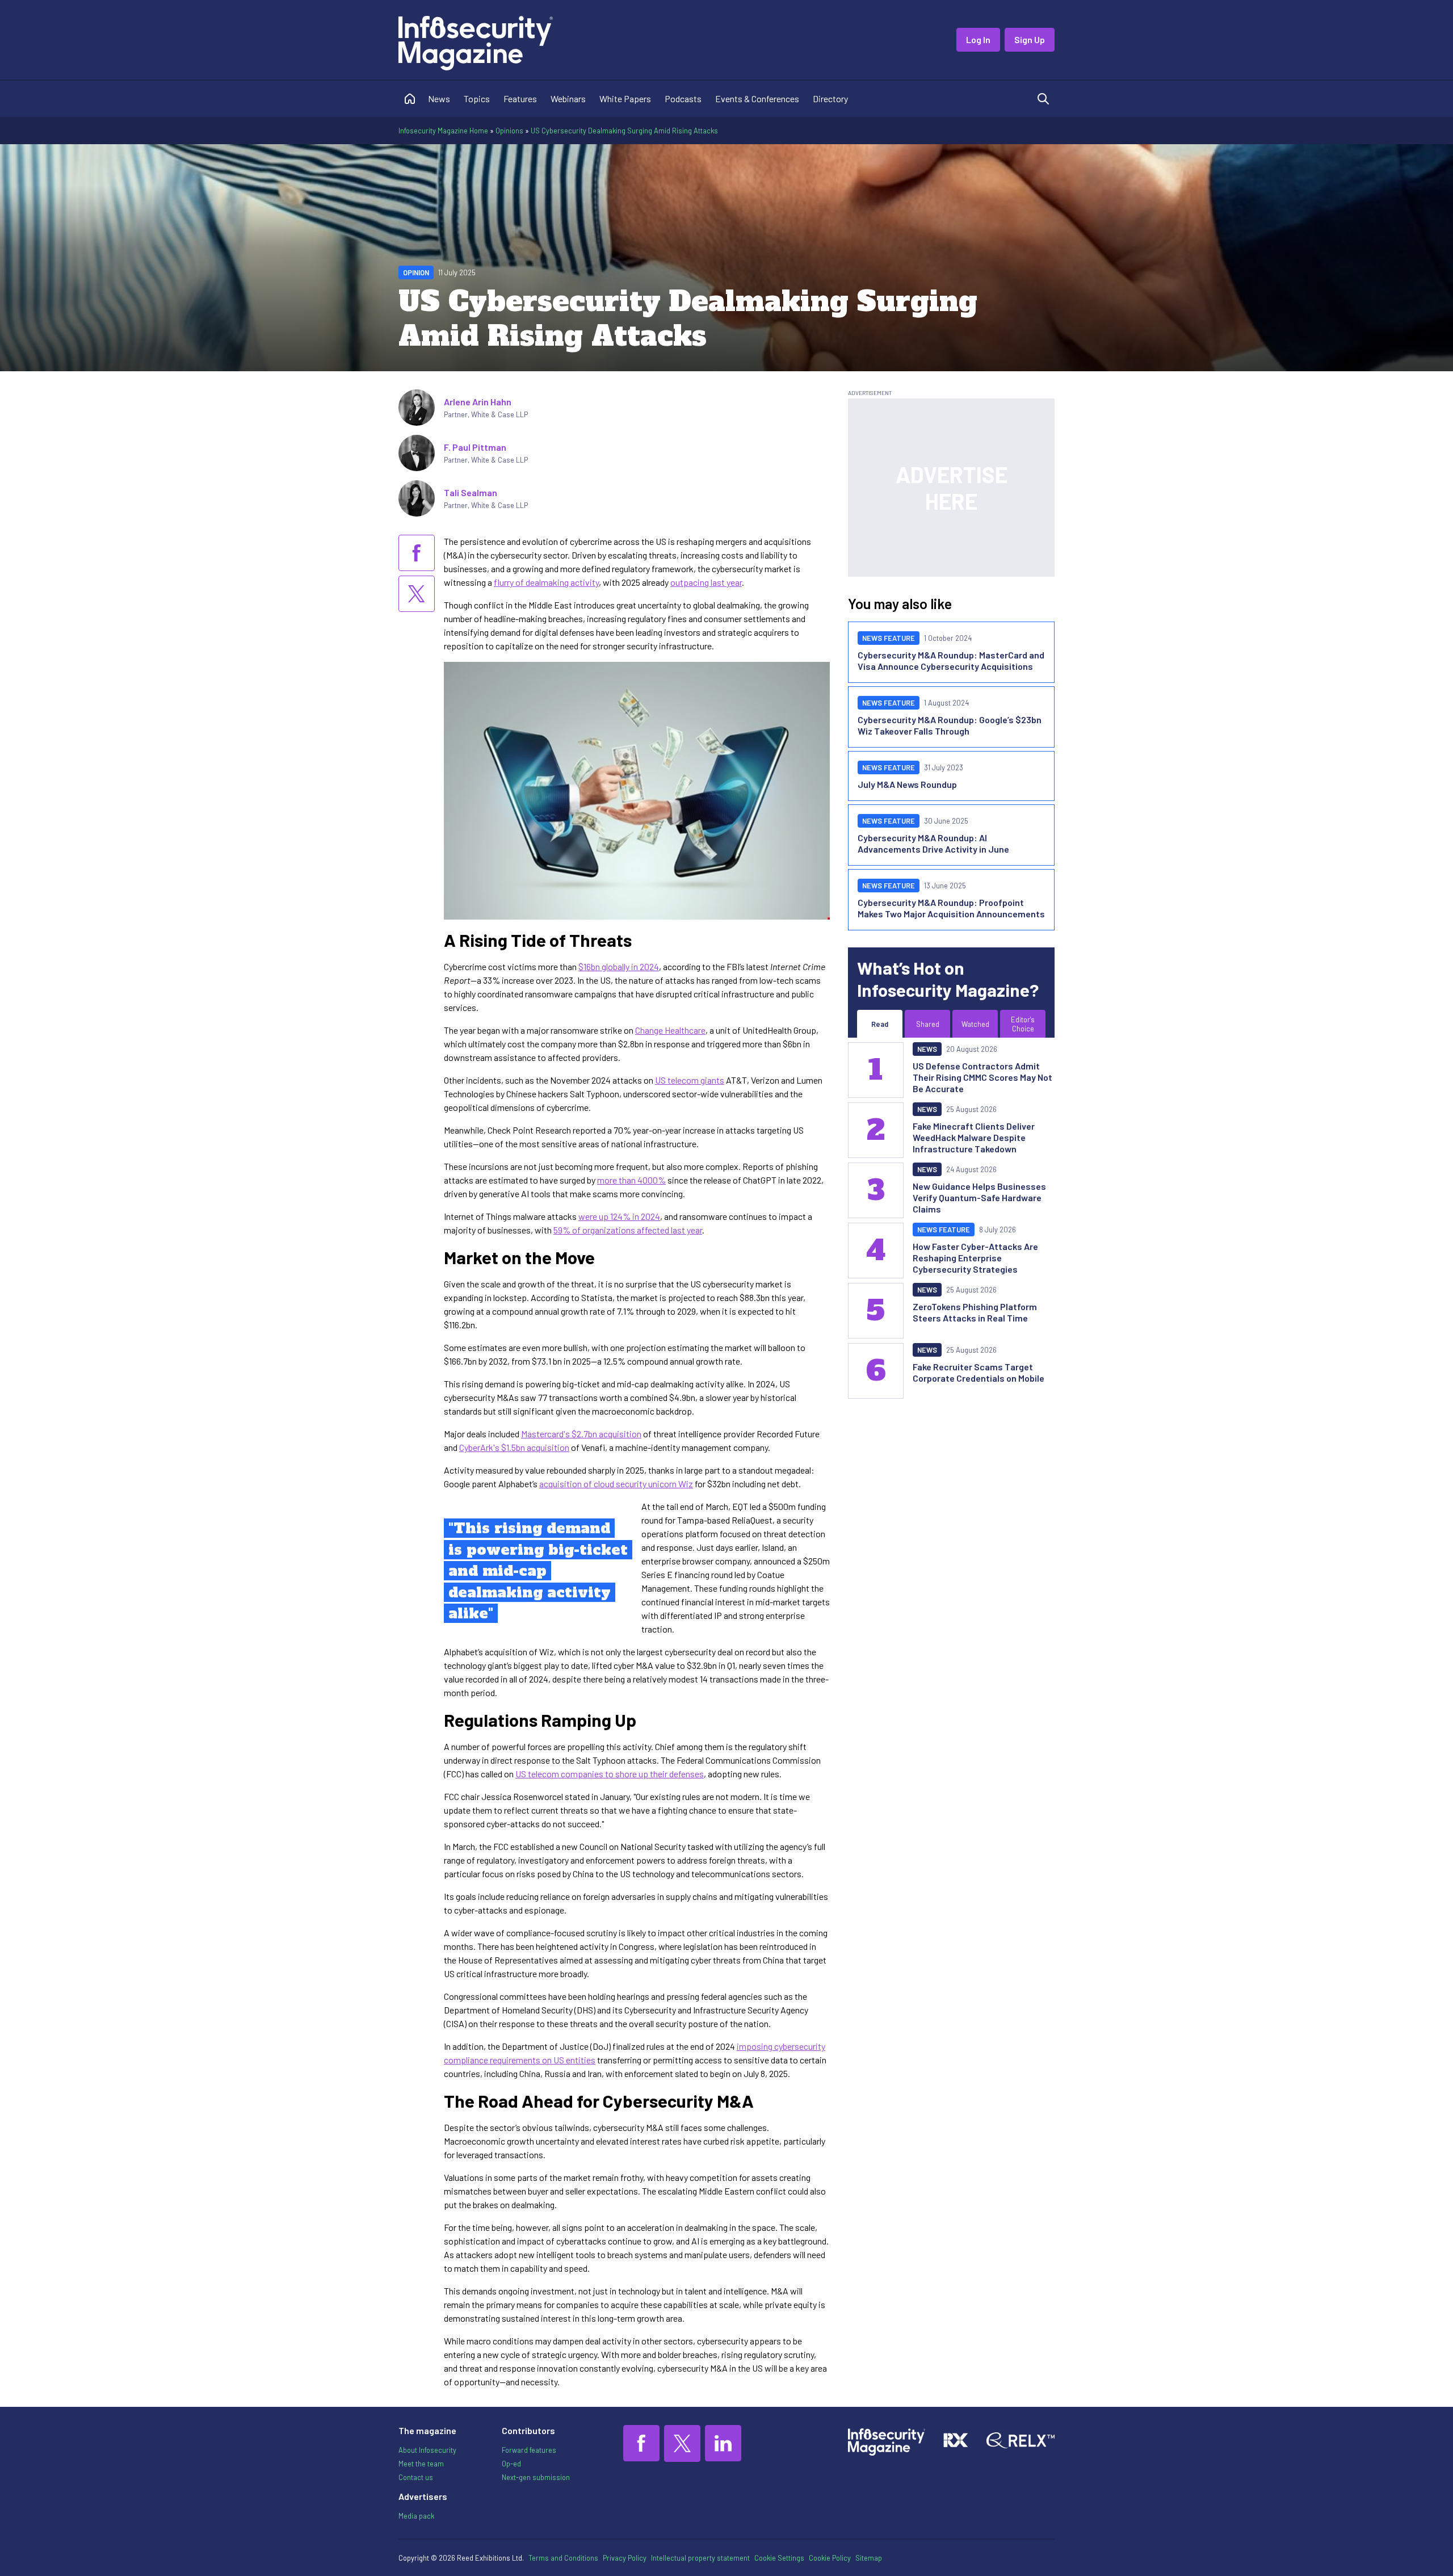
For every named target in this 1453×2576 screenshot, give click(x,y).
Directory (830, 98)
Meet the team (421, 2464)
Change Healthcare (670, 1030)
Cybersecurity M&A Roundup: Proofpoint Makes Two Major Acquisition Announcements (951, 908)
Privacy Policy (625, 2558)
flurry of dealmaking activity (546, 582)
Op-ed (511, 2464)
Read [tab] (880, 1024)
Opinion (416, 272)
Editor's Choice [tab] (1023, 1024)
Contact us (416, 2477)
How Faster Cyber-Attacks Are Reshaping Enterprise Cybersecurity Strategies (975, 1258)
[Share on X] (417, 594)
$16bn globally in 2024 (619, 966)
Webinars (568, 98)
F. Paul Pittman (475, 447)
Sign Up (1030, 39)
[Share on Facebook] (417, 553)
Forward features (529, 2450)
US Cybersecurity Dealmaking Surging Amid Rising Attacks (624, 131)
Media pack (416, 2516)
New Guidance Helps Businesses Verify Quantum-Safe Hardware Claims (979, 1197)
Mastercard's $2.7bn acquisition (581, 1434)
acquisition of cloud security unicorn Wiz (616, 1484)
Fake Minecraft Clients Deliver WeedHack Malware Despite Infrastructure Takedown (974, 1137)
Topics (477, 98)
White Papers (625, 98)
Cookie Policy (830, 2558)
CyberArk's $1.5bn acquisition (514, 1447)
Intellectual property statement (700, 2558)
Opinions (509, 131)
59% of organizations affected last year (628, 1230)
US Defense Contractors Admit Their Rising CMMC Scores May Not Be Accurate (982, 1077)
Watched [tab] (975, 1024)
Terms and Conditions (563, 2558)
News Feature (889, 638)
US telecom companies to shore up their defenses (610, 1774)
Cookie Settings (779, 2558)
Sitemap (869, 2558)
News (439, 98)
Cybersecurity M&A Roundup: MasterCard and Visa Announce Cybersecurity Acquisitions (951, 660)
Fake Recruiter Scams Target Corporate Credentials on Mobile (979, 1372)
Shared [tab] (928, 1024)
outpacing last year (706, 582)
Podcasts (683, 98)
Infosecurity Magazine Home (443, 131)
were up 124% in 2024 (619, 1216)
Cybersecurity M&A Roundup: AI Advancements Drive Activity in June (933, 843)
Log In (978, 39)
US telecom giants (690, 1080)
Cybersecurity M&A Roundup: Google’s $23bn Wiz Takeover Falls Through (950, 725)
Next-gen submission (536, 2477)
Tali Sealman (471, 492)
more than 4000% (631, 1180)
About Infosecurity (427, 2450)
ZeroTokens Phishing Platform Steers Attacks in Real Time (975, 1312)
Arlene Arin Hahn (478, 402)
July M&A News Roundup (907, 784)
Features (520, 98)
